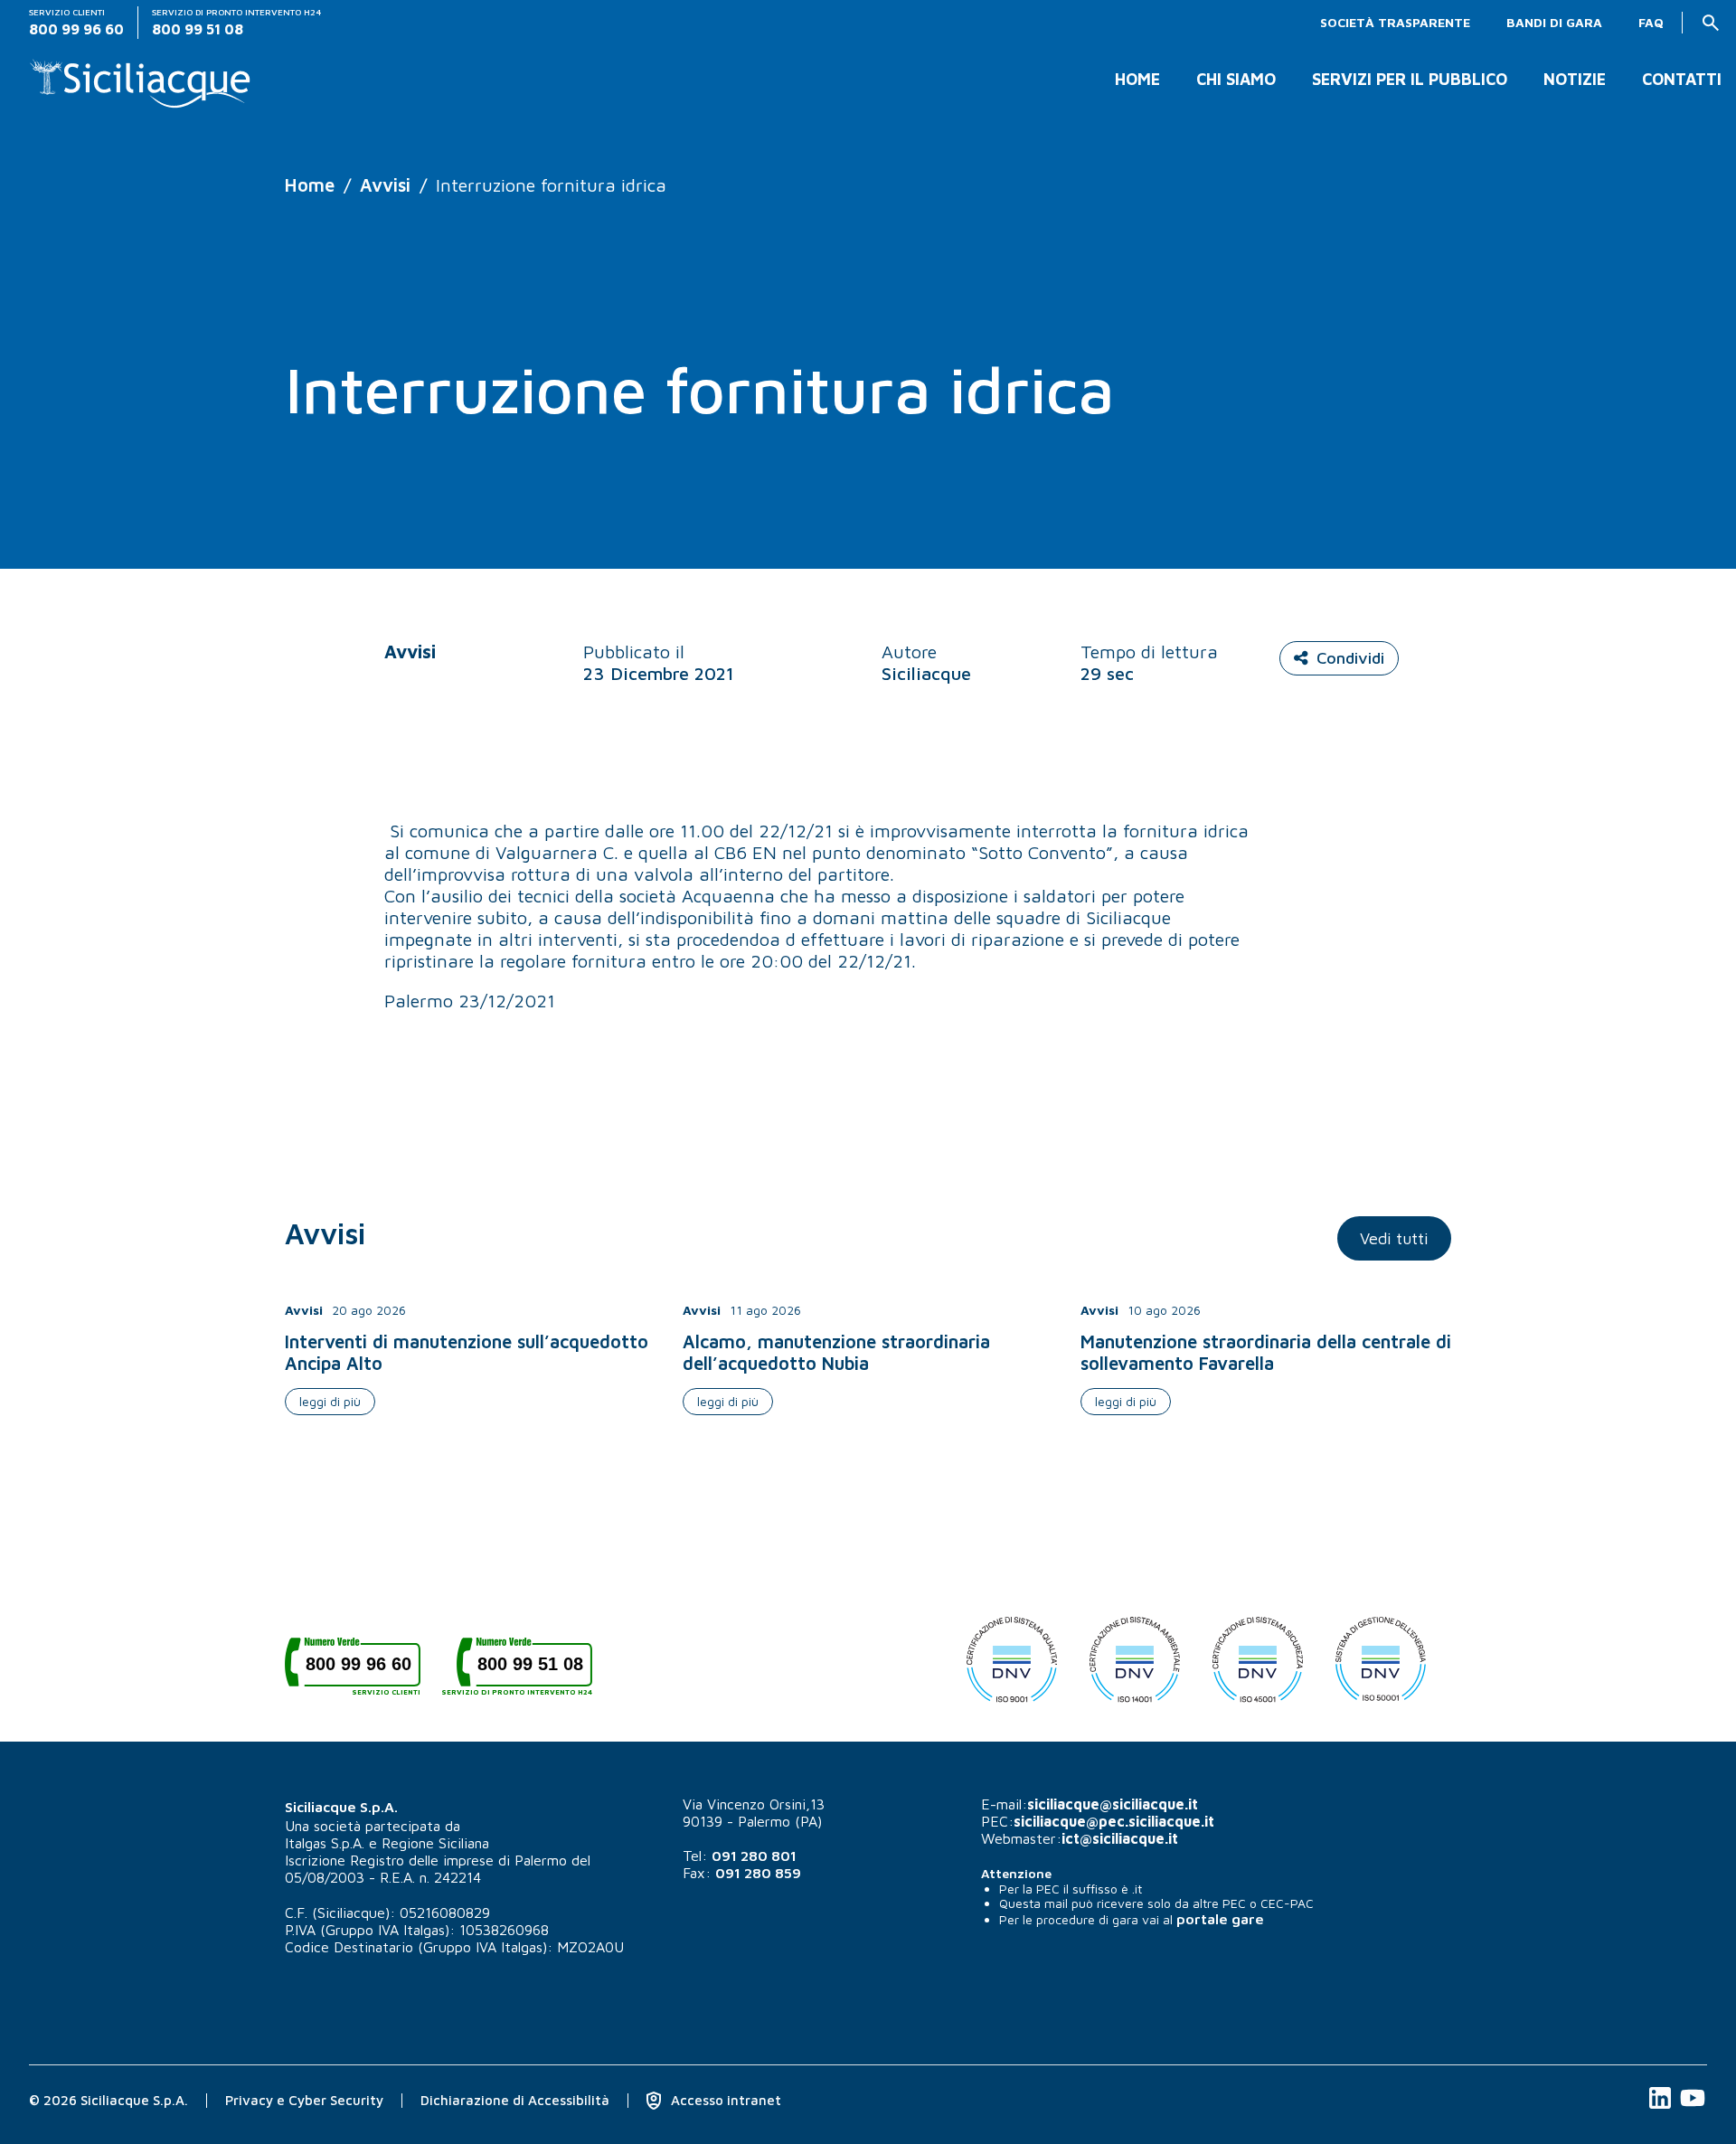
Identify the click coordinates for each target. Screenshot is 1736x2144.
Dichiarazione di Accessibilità (515, 2100)
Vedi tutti (1394, 1238)
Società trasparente (1395, 23)
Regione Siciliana (435, 1843)
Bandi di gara (1554, 23)
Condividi (1350, 658)
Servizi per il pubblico (1410, 80)
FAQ (1651, 23)
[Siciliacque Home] (141, 76)
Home (1137, 80)
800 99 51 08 (524, 1671)
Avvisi (385, 185)
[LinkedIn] (1662, 2107)
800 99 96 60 (363, 1671)
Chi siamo (1236, 80)
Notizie (1575, 80)
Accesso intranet (724, 2100)
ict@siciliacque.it (1120, 1838)
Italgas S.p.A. (325, 1843)
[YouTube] (1693, 2107)
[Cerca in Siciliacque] (1711, 23)
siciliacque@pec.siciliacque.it (1114, 1821)
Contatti (1682, 80)
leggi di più (330, 1401)
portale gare (1220, 1919)
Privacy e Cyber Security (304, 2100)
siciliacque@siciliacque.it (1113, 1804)
